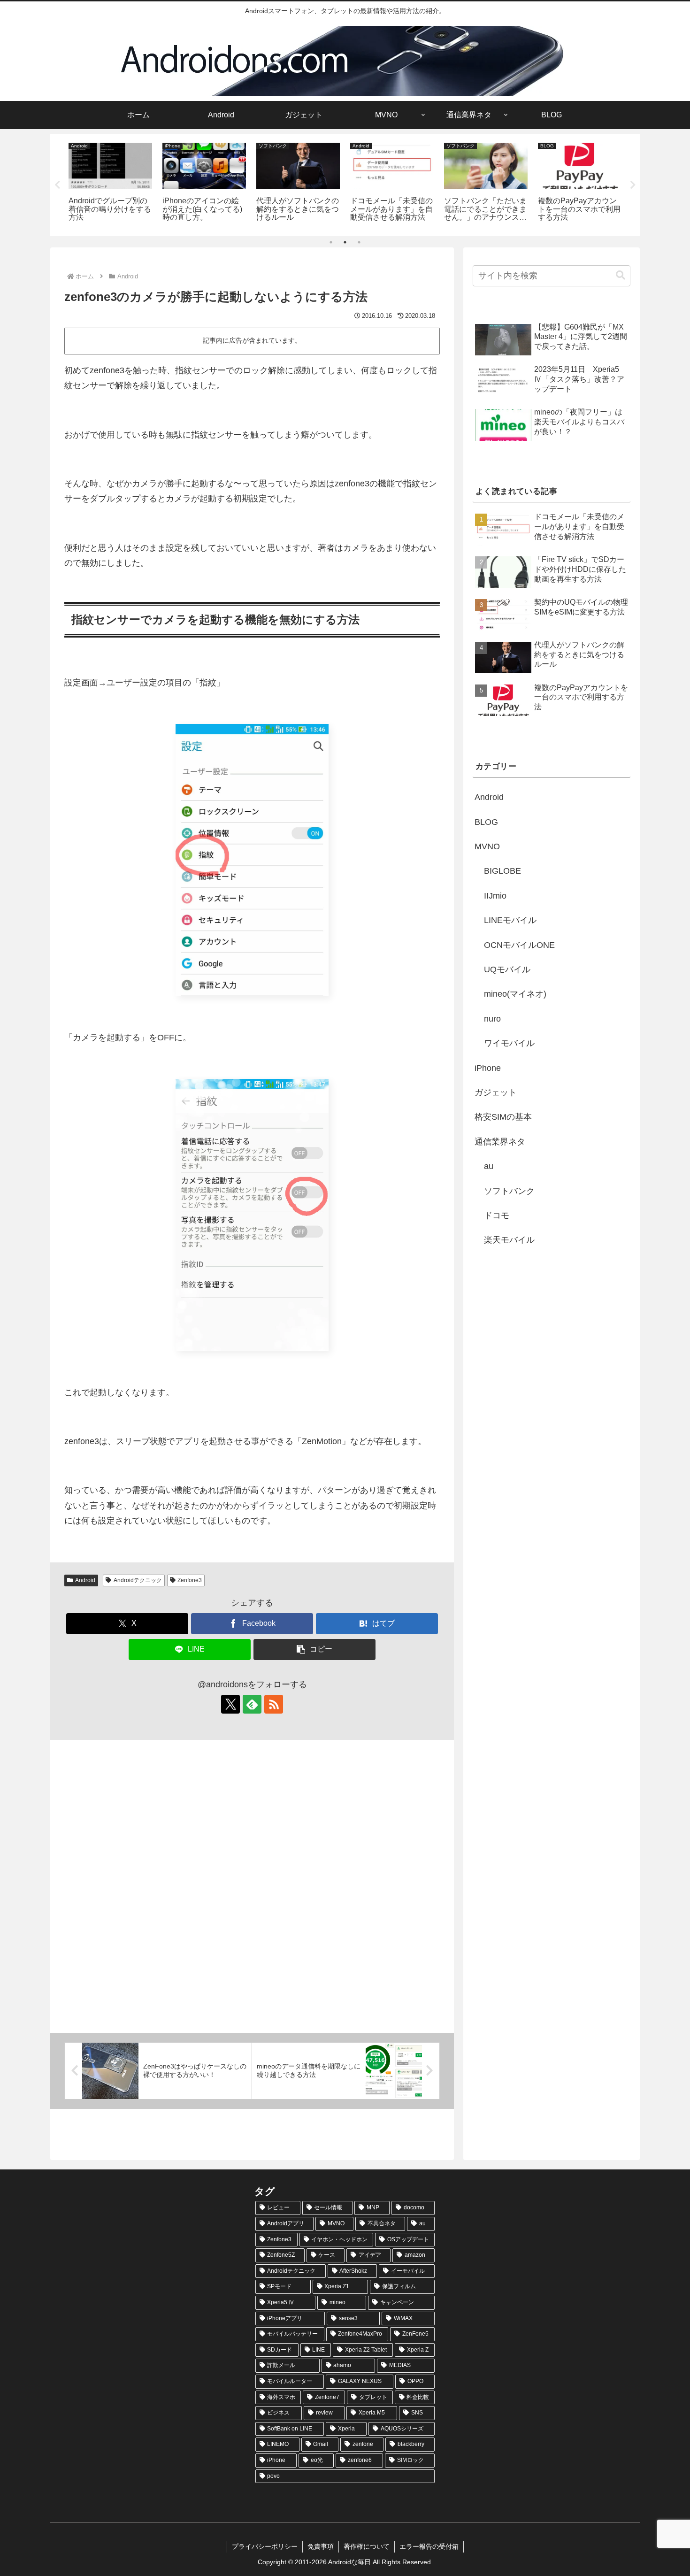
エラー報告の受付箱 (429, 2546)
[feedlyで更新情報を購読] (252, 1704)
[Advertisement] (252, 1886)
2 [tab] (345, 242)
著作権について (367, 2546)
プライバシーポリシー (265, 2546)
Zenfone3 (190, 1580)
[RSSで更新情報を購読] (274, 1704)
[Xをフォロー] (230, 1704)
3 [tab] (359, 242)
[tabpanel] (110, 183)
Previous (57, 185)
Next (633, 185)
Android (85, 1580)
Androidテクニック (138, 1580)
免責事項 (321, 2546)
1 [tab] (331, 242)
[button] (314, 1649)
